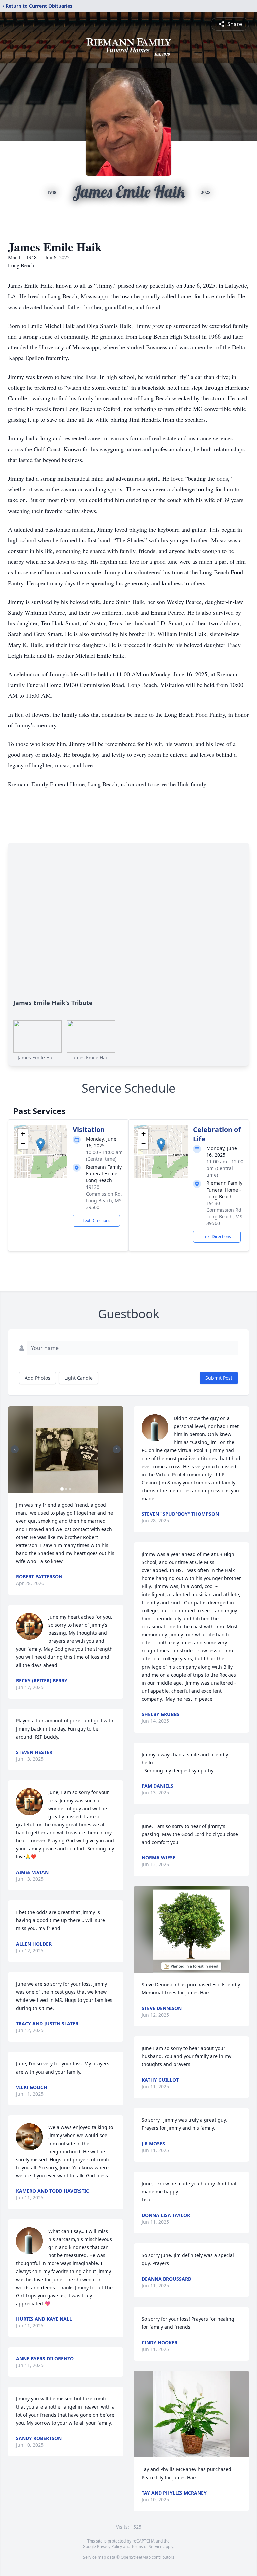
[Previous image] (15, 1449)
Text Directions (97, 1221)
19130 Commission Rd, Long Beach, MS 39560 (104, 1197)
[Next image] (117, 1449)
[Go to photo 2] (66, 1489)
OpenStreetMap (136, 2557)
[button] (41, 1145)
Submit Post (219, 1378)
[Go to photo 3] (70, 1489)
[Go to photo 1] (62, 1489)
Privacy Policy (110, 2546)
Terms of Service (147, 2546)
